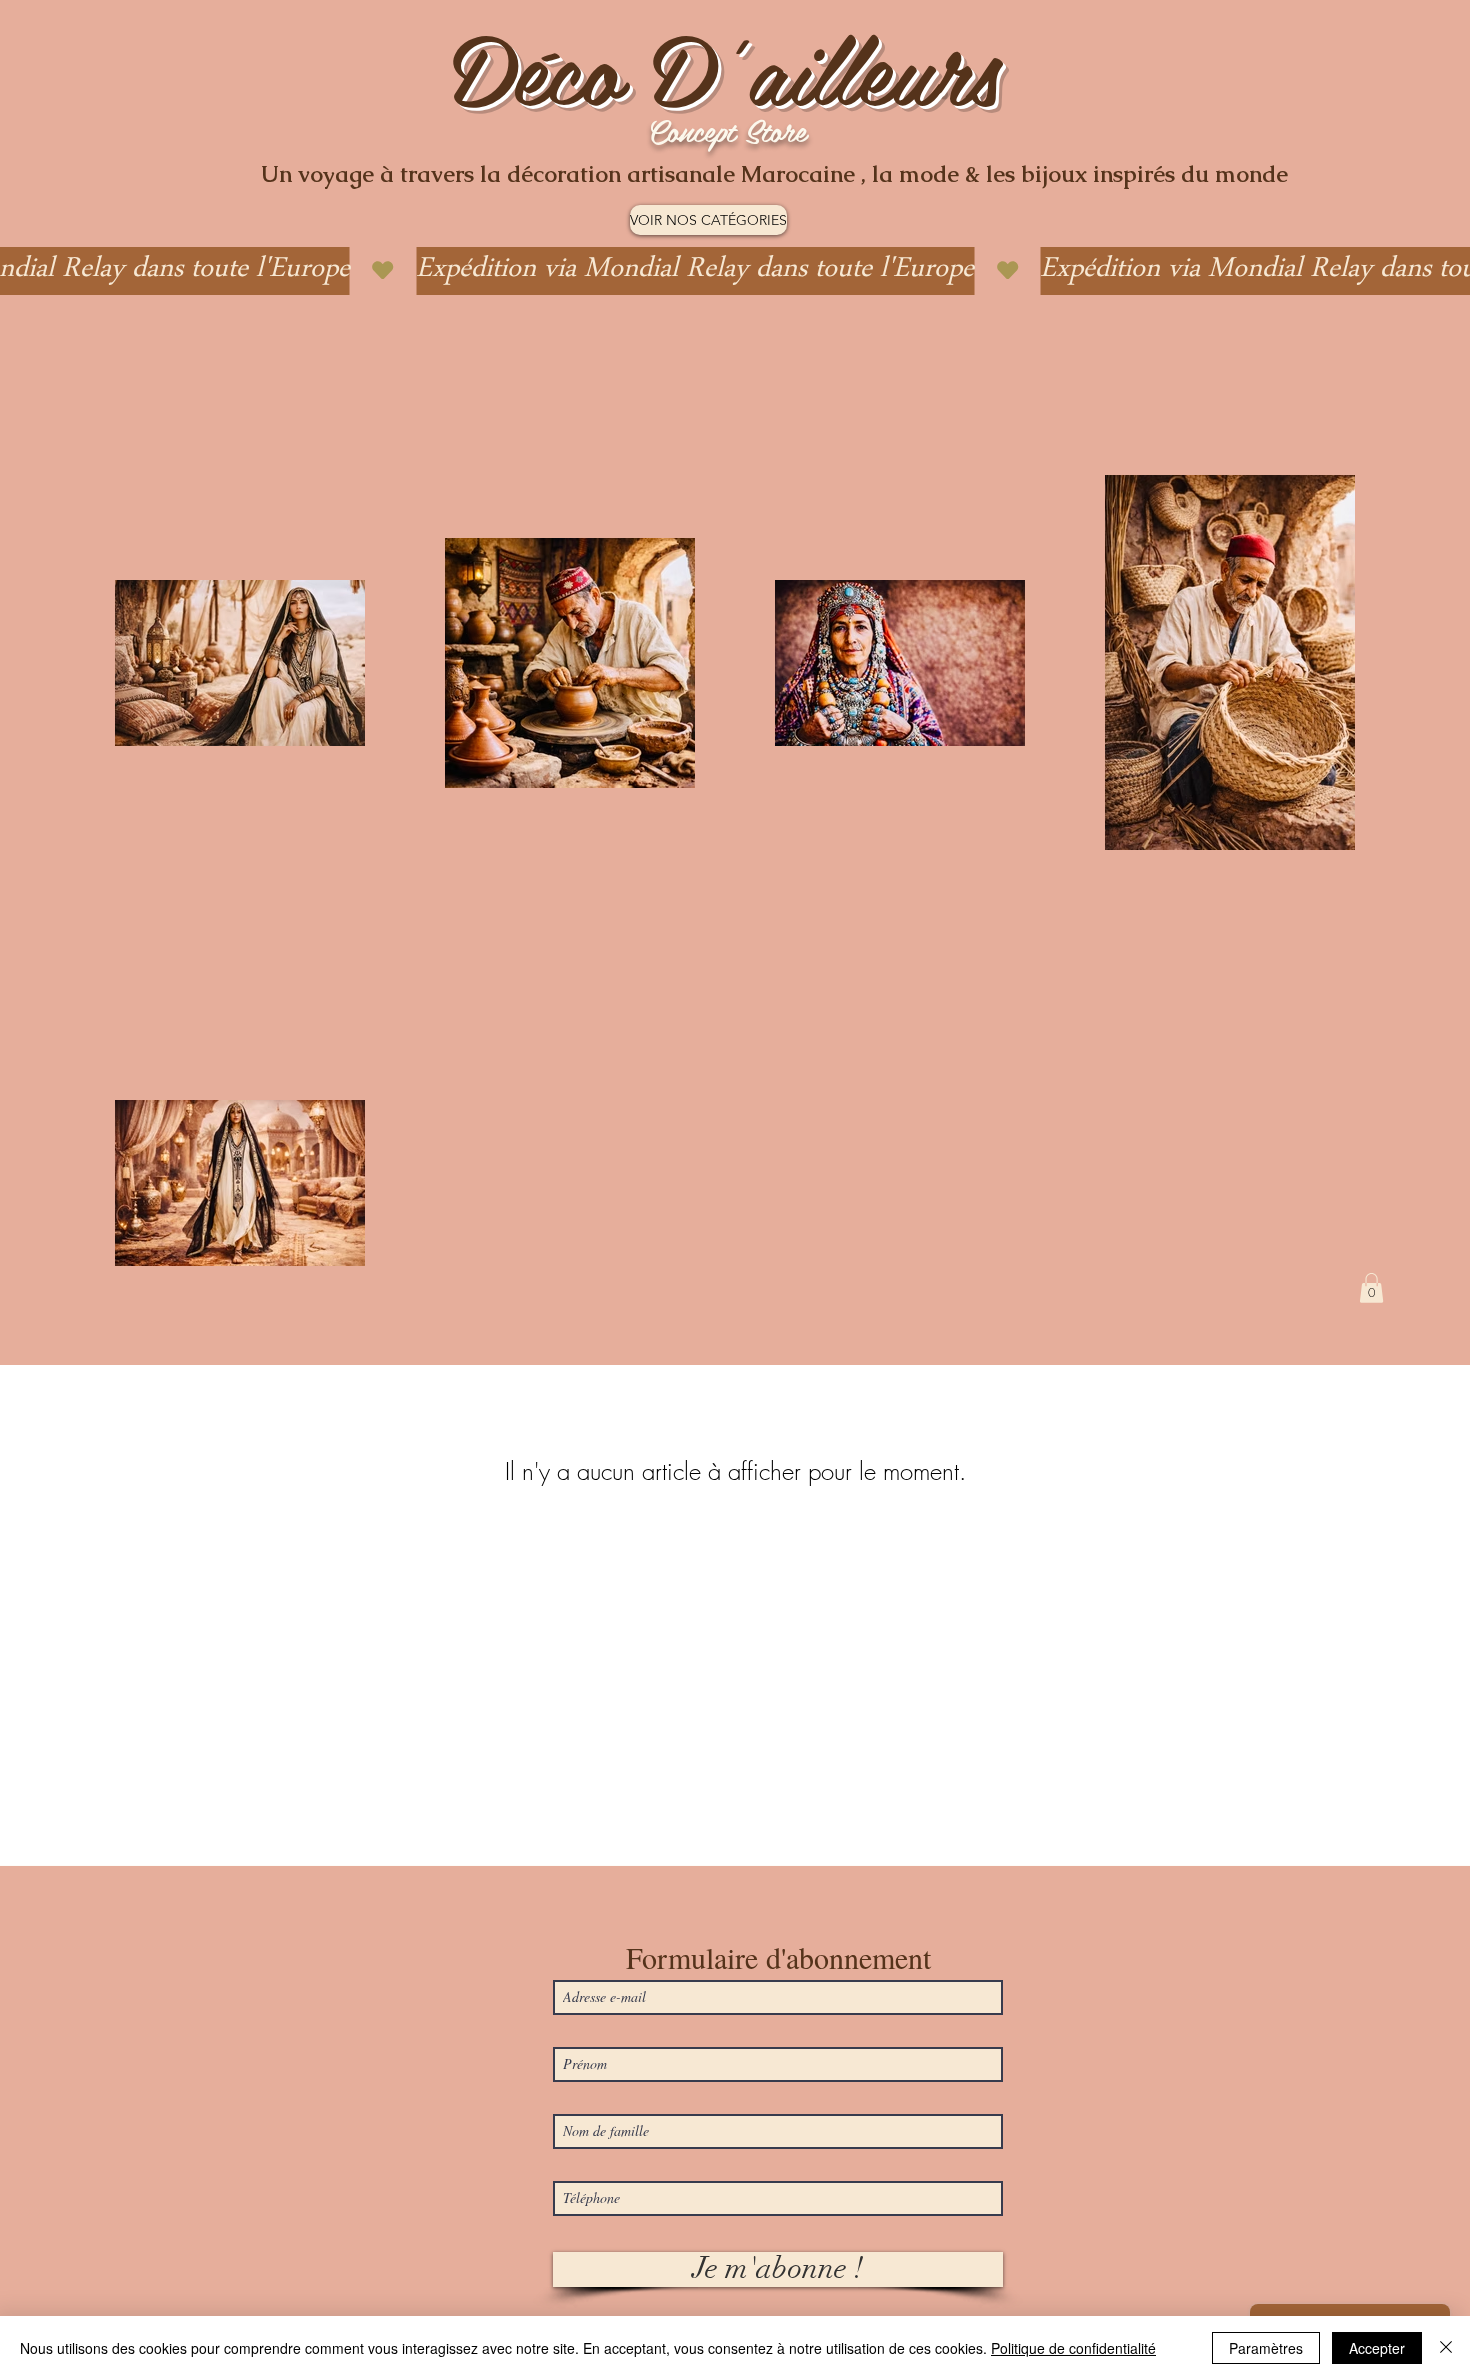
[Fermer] (1446, 2348)
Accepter (1377, 2348)
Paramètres (1266, 2348)
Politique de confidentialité (1073, 2348)
